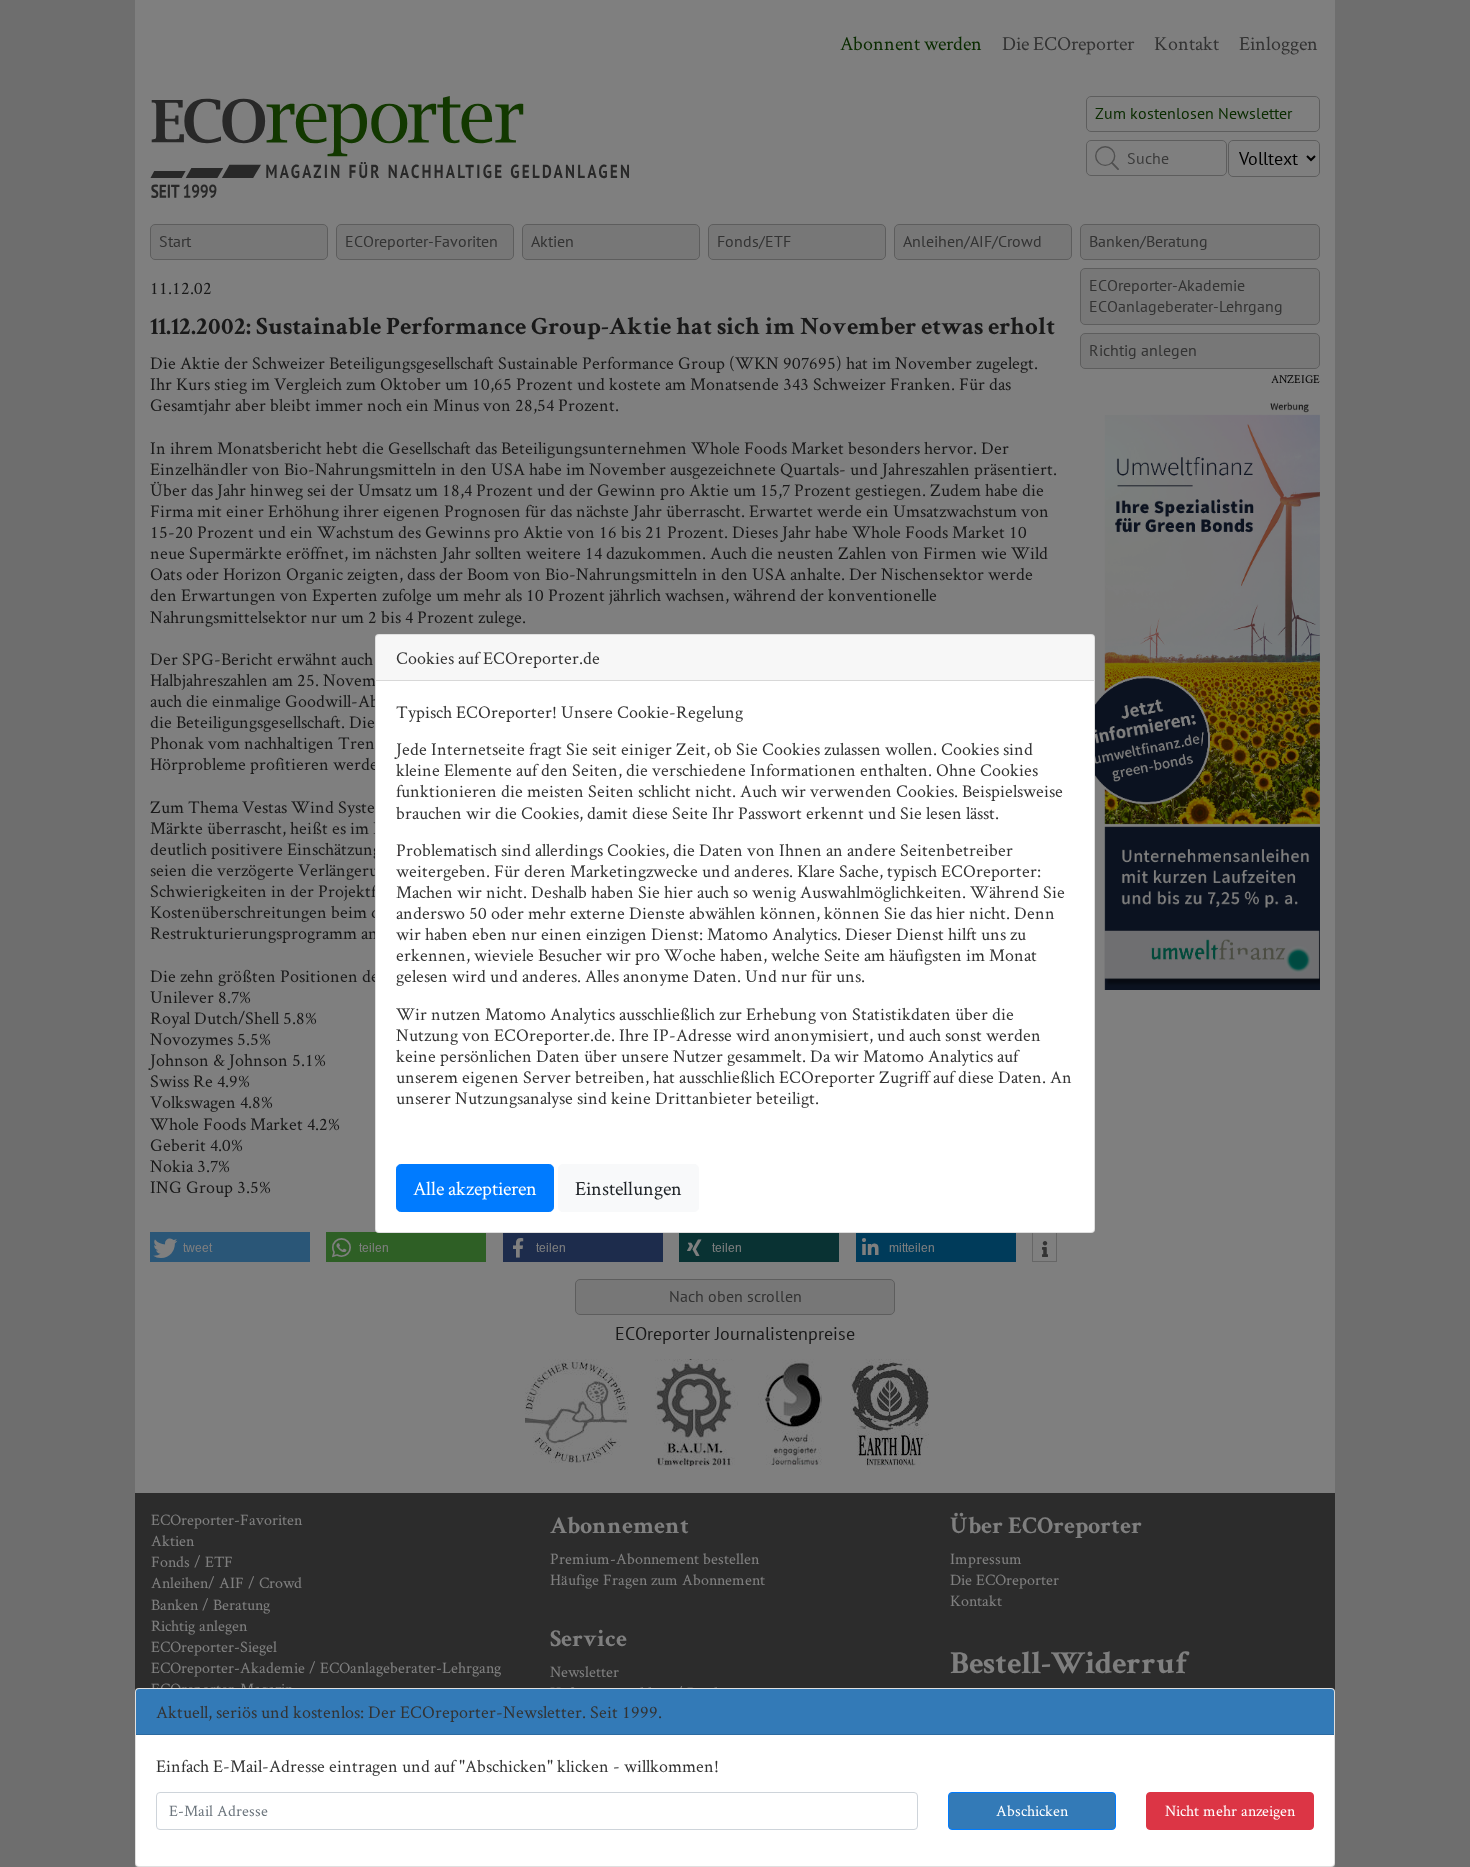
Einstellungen (628, 1188)
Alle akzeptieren (475, 1188)
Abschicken (1032, 1810)
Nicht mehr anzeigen (1230, 1810)
